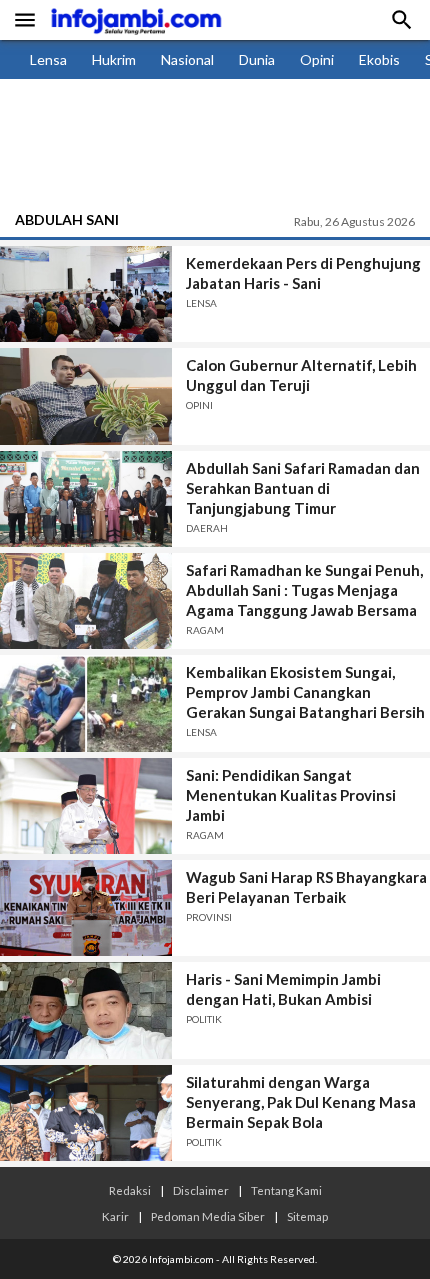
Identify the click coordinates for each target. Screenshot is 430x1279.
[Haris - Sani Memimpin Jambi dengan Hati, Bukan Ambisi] (86, 1010)
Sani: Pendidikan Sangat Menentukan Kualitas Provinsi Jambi (291, 795)
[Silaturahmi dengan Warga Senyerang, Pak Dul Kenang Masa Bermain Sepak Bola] (86, 1113)
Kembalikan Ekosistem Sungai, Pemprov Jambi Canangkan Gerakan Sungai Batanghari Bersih (305, 692)
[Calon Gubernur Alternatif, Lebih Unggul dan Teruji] (86, 396)
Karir (115, 1216)
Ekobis (379, 59)
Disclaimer (201, 1190)
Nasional (187, 59)
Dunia (257, 59)
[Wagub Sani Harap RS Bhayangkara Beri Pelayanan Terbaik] (86, 908)
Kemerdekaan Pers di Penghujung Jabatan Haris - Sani (303, 273)
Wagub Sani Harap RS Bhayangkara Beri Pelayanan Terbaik (306, 887)
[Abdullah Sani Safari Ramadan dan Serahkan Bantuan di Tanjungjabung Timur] (86, 499)
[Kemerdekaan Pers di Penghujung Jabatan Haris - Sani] (86, 294)
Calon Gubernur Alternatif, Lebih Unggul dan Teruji (301, 375)
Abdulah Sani (67, 219)
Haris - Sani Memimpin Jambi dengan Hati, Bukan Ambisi (283, 989)
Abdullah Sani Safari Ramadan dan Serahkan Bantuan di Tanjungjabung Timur (303, 488)
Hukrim (114, 59)
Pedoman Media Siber (208, 1216)
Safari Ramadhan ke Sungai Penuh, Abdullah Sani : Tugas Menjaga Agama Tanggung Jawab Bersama (304, 590)
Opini (317, 59)
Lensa (48, 59)
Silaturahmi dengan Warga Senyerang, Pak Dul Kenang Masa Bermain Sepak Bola (301, 1102)
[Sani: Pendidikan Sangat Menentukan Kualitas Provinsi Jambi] (86, 806)
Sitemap (307, 1216)
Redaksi (130, 1190)
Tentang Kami (286, 1190)
